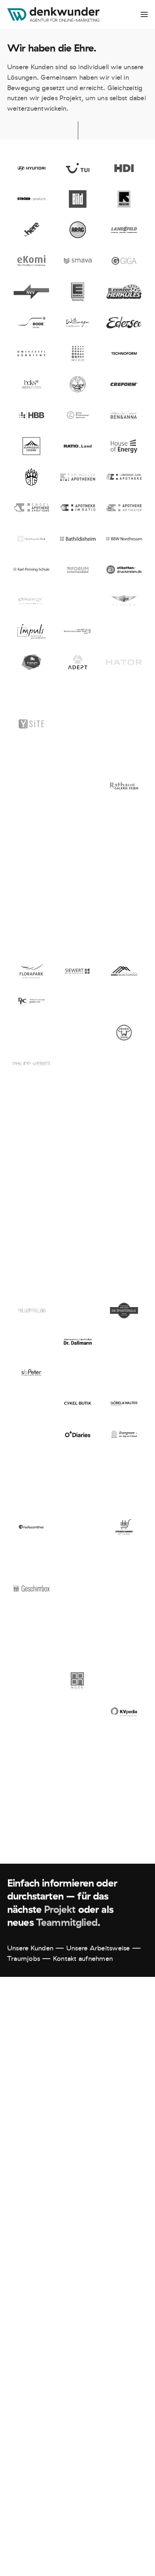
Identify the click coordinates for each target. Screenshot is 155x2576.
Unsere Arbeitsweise (98, 1948)
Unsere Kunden (30, 1948)
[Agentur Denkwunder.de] (53, 14)
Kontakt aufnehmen (83, 1959)
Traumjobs (24, 1959)
